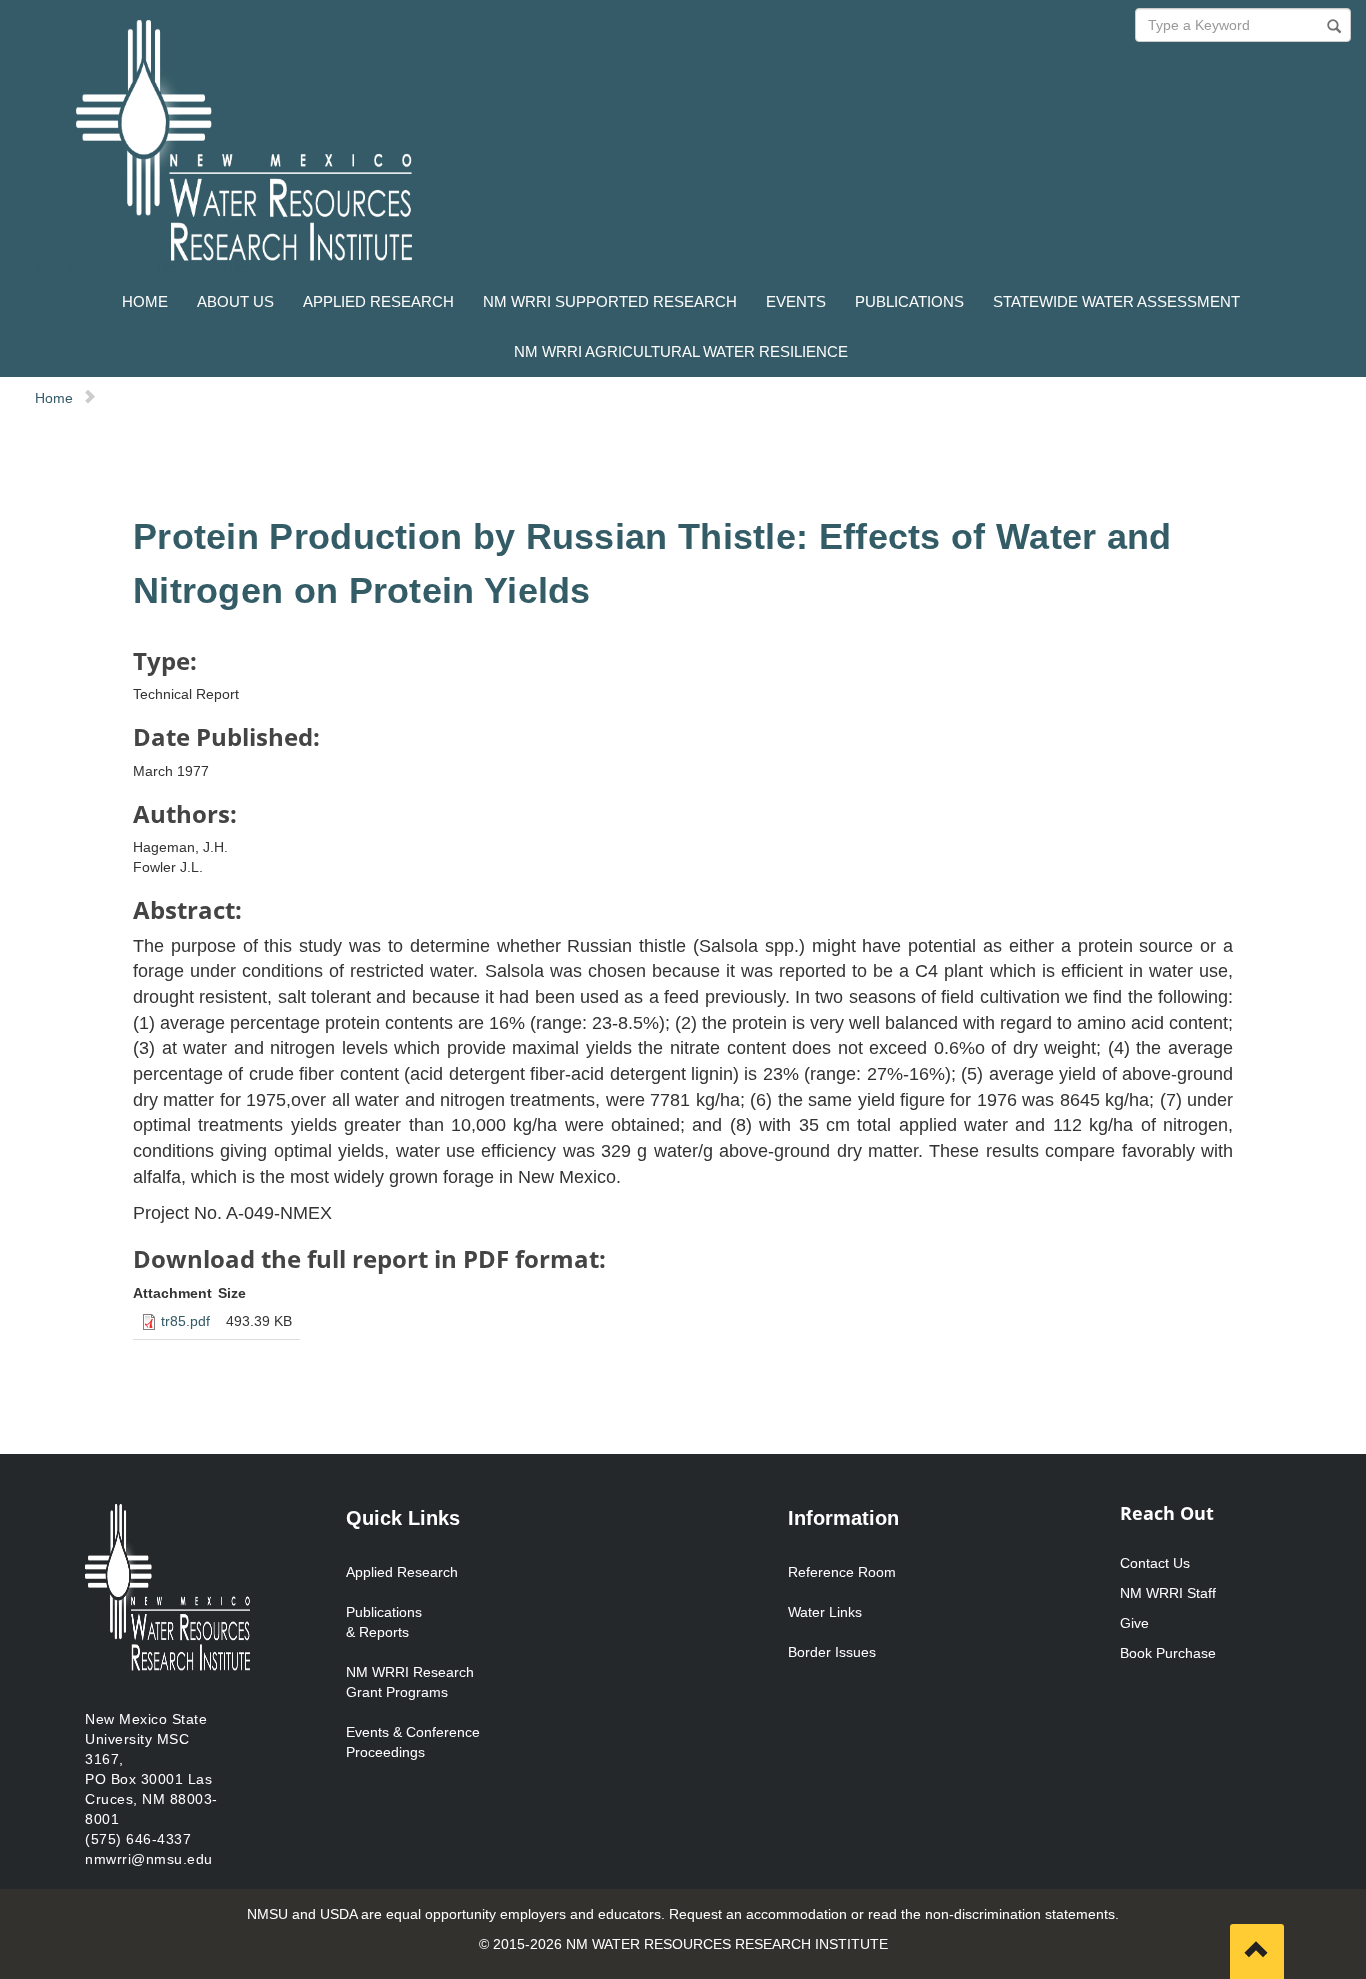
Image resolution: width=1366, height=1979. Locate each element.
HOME (145, 301)
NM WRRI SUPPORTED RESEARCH (610, 301)
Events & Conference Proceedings (413, 1742)
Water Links (825, 1612)
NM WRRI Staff (1168, 1593)
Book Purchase (1168, 1653)
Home (54, 398)
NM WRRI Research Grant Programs (410, 1682)
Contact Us (1155, 1563)
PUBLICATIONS (909, 301)
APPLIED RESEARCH (378, 301)
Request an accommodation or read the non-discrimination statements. (894, 1914)
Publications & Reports (384, 1622)
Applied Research (402, 1572)
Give (1134, 1623)
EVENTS (796, 301)
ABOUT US (235, 301)
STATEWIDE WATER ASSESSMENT (1116, 301)
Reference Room (842, 1572)
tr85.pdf (185, 1321)
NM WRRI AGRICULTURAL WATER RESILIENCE (681, 351)
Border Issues (832, 1652)
